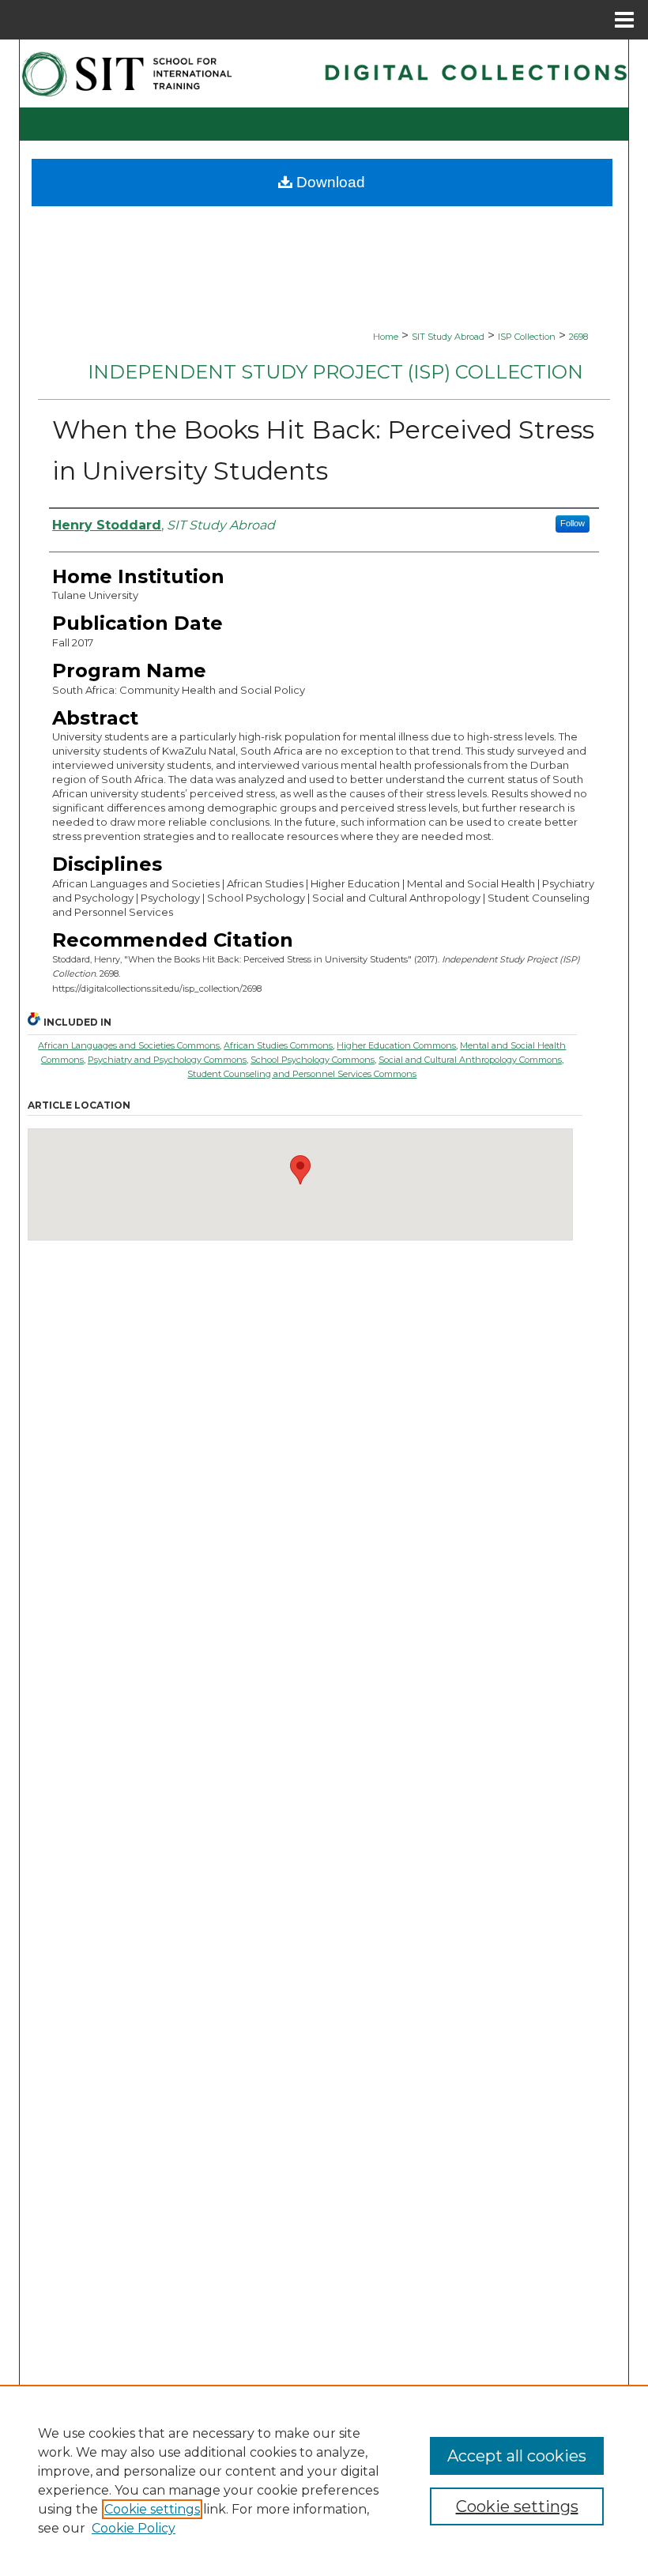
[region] (324, 2480)
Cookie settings (152, 2509)
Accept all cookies (517, 2456)
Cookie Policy (134, 2528)
